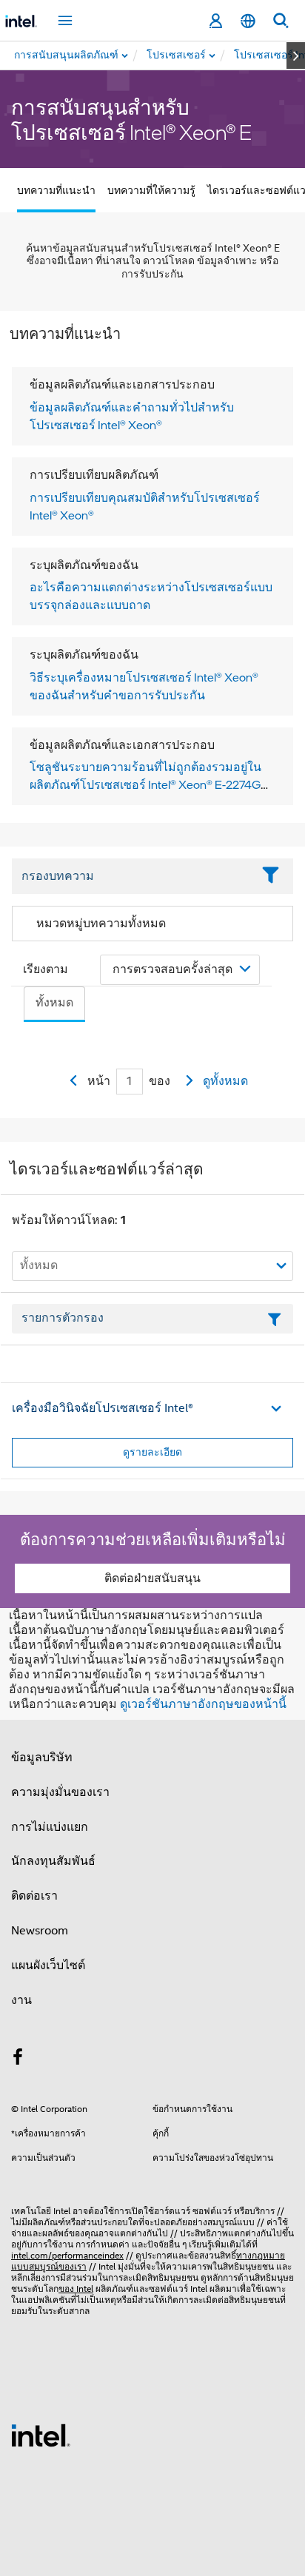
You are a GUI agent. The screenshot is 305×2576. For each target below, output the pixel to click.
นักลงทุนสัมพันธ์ (53, 1861)
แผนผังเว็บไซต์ (48, 1965)
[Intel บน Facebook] (18, 2059)
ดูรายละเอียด (152, 1452)
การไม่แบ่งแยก (50, 1827)
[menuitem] (177, 56)
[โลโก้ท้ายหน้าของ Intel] (41, 2435)
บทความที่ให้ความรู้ (151, 190)
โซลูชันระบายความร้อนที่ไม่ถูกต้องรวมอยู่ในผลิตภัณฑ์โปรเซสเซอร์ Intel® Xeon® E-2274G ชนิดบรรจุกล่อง (145, 784)
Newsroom (40, 1931)
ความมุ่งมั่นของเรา (60, 1792)
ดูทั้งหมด (225, 1081)
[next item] (296, 56)
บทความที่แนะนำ (56, 190)
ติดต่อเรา (34, 1896)
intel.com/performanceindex (67, 2255)
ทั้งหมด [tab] (54, 1003)
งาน (21, 2000)
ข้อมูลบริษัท (42, 1758)
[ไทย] (248, 21)
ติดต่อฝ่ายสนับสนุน (152, 1578)
